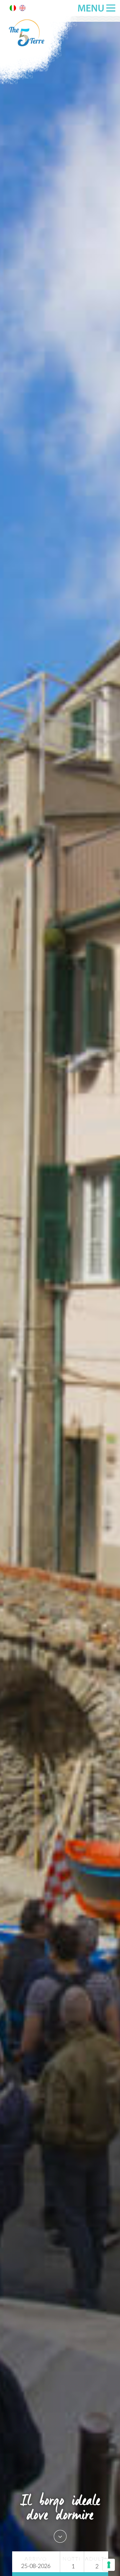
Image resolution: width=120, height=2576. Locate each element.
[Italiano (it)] (13, 9)
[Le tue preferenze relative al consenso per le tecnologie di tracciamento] (109, 2565)
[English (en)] (22, 9)
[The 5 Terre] (40, 83)
